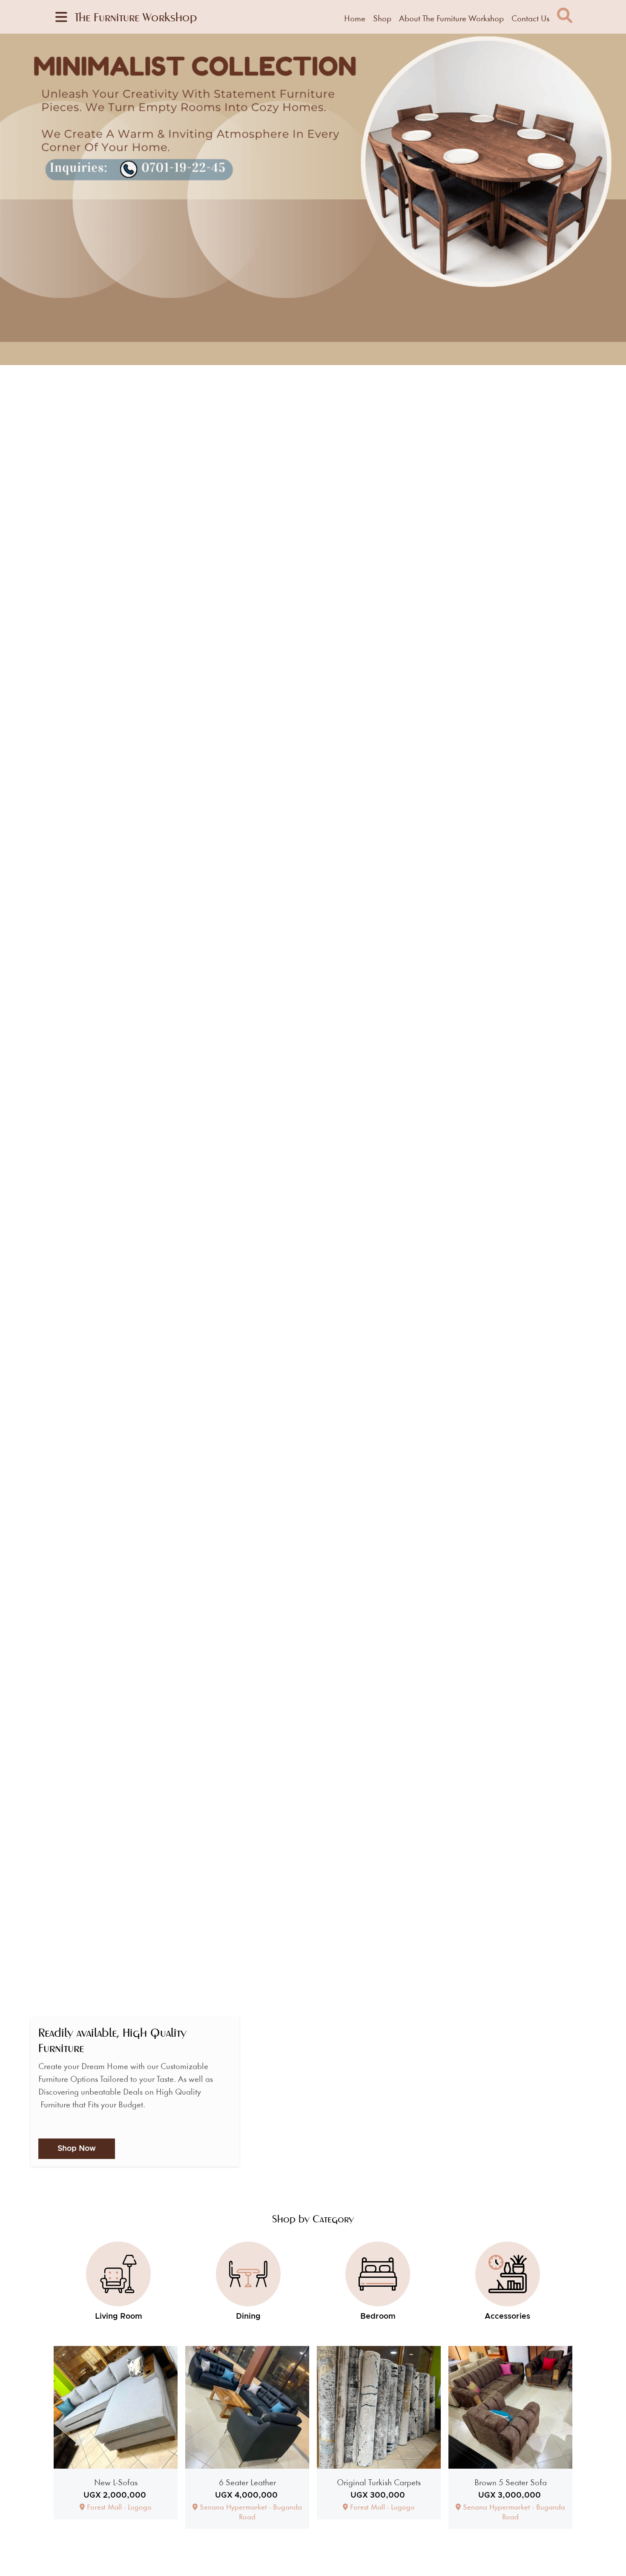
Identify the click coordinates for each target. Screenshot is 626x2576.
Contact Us (530, 18)
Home (355, 18)
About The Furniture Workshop (451, 18)
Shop (382, 18)
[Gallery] (313, 199)
